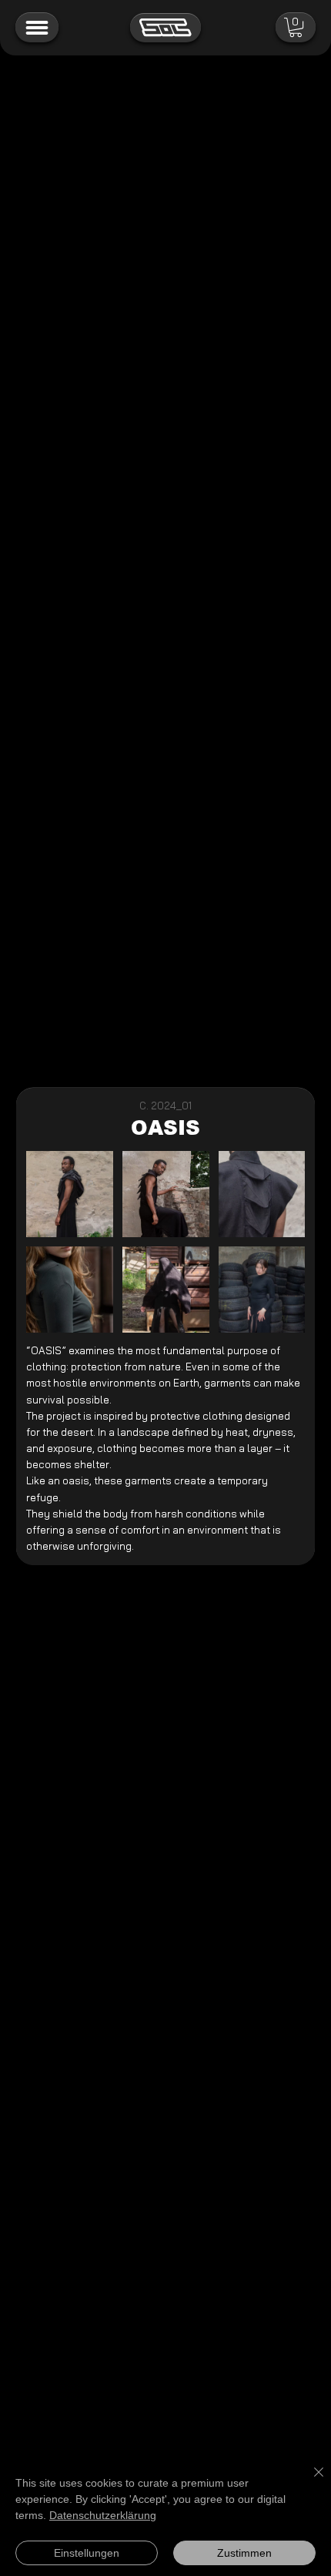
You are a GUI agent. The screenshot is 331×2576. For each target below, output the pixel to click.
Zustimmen (244, 2553)
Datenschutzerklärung (103, 2515)
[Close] (309, 2481)
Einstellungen (87, 2553)
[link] (296, 27)
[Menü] (37, 28)
